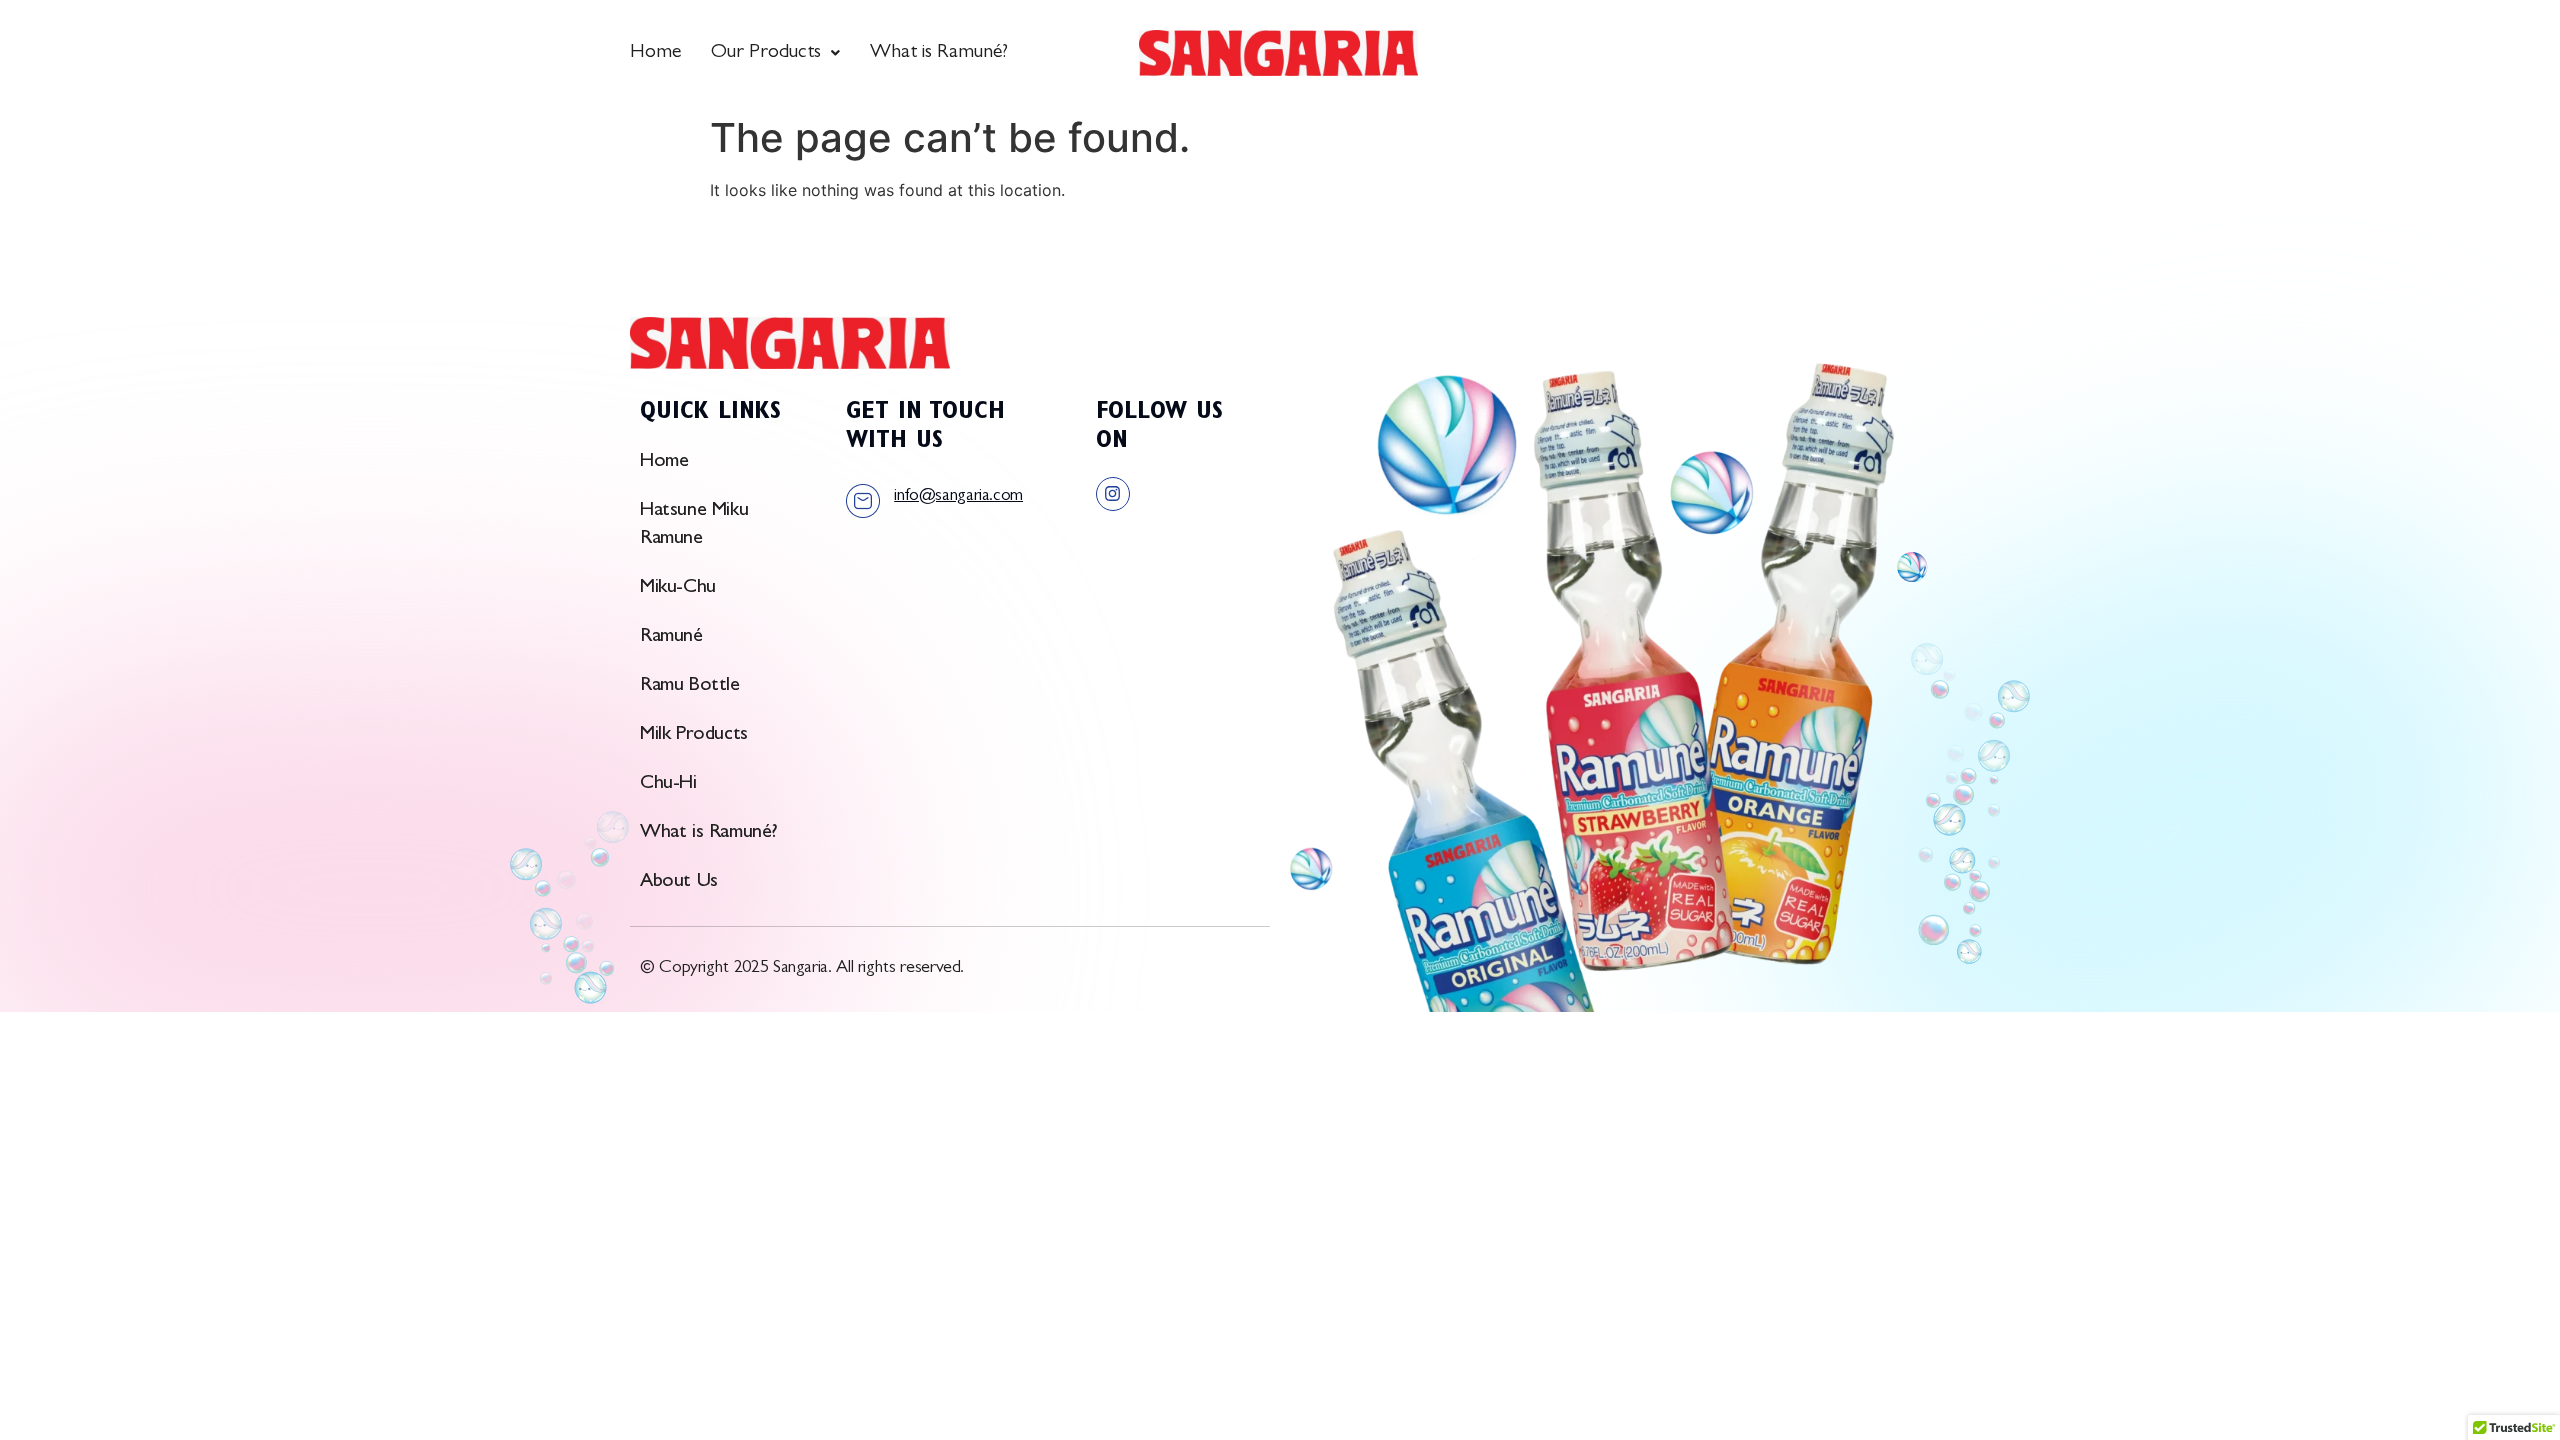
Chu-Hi (668, 784)
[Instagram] (1113, 494)
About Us (679, 882)
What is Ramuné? (939, 53)
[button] (775, 53)
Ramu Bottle (690, 686)
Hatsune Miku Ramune (694, 525)
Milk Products (694, 735)
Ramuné (671, 637)
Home (655, 53)
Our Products (766, 53)
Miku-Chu (678, 588)
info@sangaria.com (958, 497)
